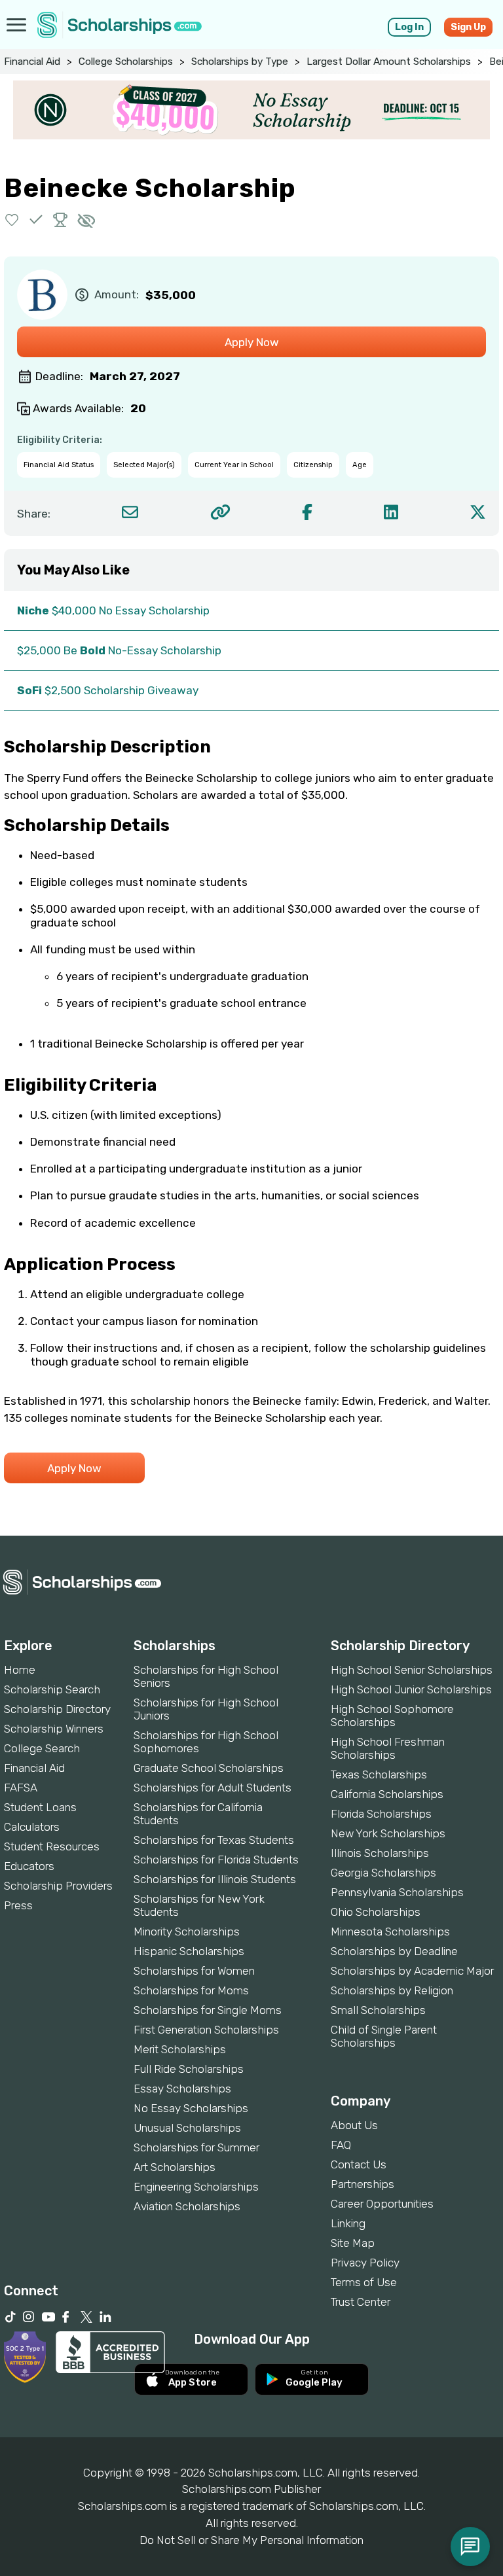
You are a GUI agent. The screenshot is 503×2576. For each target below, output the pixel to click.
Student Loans (40, 1807)
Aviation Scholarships (187, 2206)
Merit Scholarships (180, 2049)
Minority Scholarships (187, 1932)
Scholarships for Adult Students (213, 1788)
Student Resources (52, 1846)
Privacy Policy (365, 2263)
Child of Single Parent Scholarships (384, 2036)
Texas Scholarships (379, 1774)
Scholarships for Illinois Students (215, 1879)
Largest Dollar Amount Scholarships (389, 62)
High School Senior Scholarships (412, 1670)
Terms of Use (364, 2282)
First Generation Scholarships (206, 2030)
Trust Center (361, 2302)
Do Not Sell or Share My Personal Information (251, 2540)
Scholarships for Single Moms (208, 2010)
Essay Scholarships (182, 2089)
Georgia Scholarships (383, 1873)
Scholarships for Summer (196, 2147)
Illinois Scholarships (380, 1853)
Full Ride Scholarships (189, 2069)
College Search (42, 1748)
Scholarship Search (52, 1689)
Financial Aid (32, 62)
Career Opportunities (382, 2204)
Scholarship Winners (54, 1729)
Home (20, 1670)
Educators (29, 1866)
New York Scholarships (388, 1833)
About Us (354, 2125)
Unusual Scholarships (187, 2128)
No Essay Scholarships (191, 2108)
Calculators (32, 1827)
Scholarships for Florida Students (216, 1860)
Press (18, 1905)
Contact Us (359, 2164)
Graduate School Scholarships (209, 1768)
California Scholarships (387, 1794)
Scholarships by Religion (392, 1990)
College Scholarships (126, 62)
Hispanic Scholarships (189, 1951)
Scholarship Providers (58, 1886)
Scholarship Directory (57, 1709)
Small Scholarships (378, 2010)
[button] (12, 220)
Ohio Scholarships (376, 1912)
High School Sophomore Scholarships (392, 1716)
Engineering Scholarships (196, 2187)
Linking (348, 2223)
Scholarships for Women (194, 1971)
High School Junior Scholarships (411, 1689)
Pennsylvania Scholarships (397, 1892)
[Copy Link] (220, 512)
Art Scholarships (175, 2167)
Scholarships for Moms (191, 1990)
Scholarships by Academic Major (412, 1971)
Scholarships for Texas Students (214, 1840)
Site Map (353, 2243)
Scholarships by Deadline (394, 1951)
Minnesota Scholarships (390, 1932)
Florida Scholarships (381, 1814)
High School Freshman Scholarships (388, 1748)
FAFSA (21, 1788)
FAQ (341, 2145)
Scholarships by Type (240, 62)
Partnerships (363, 2184)
